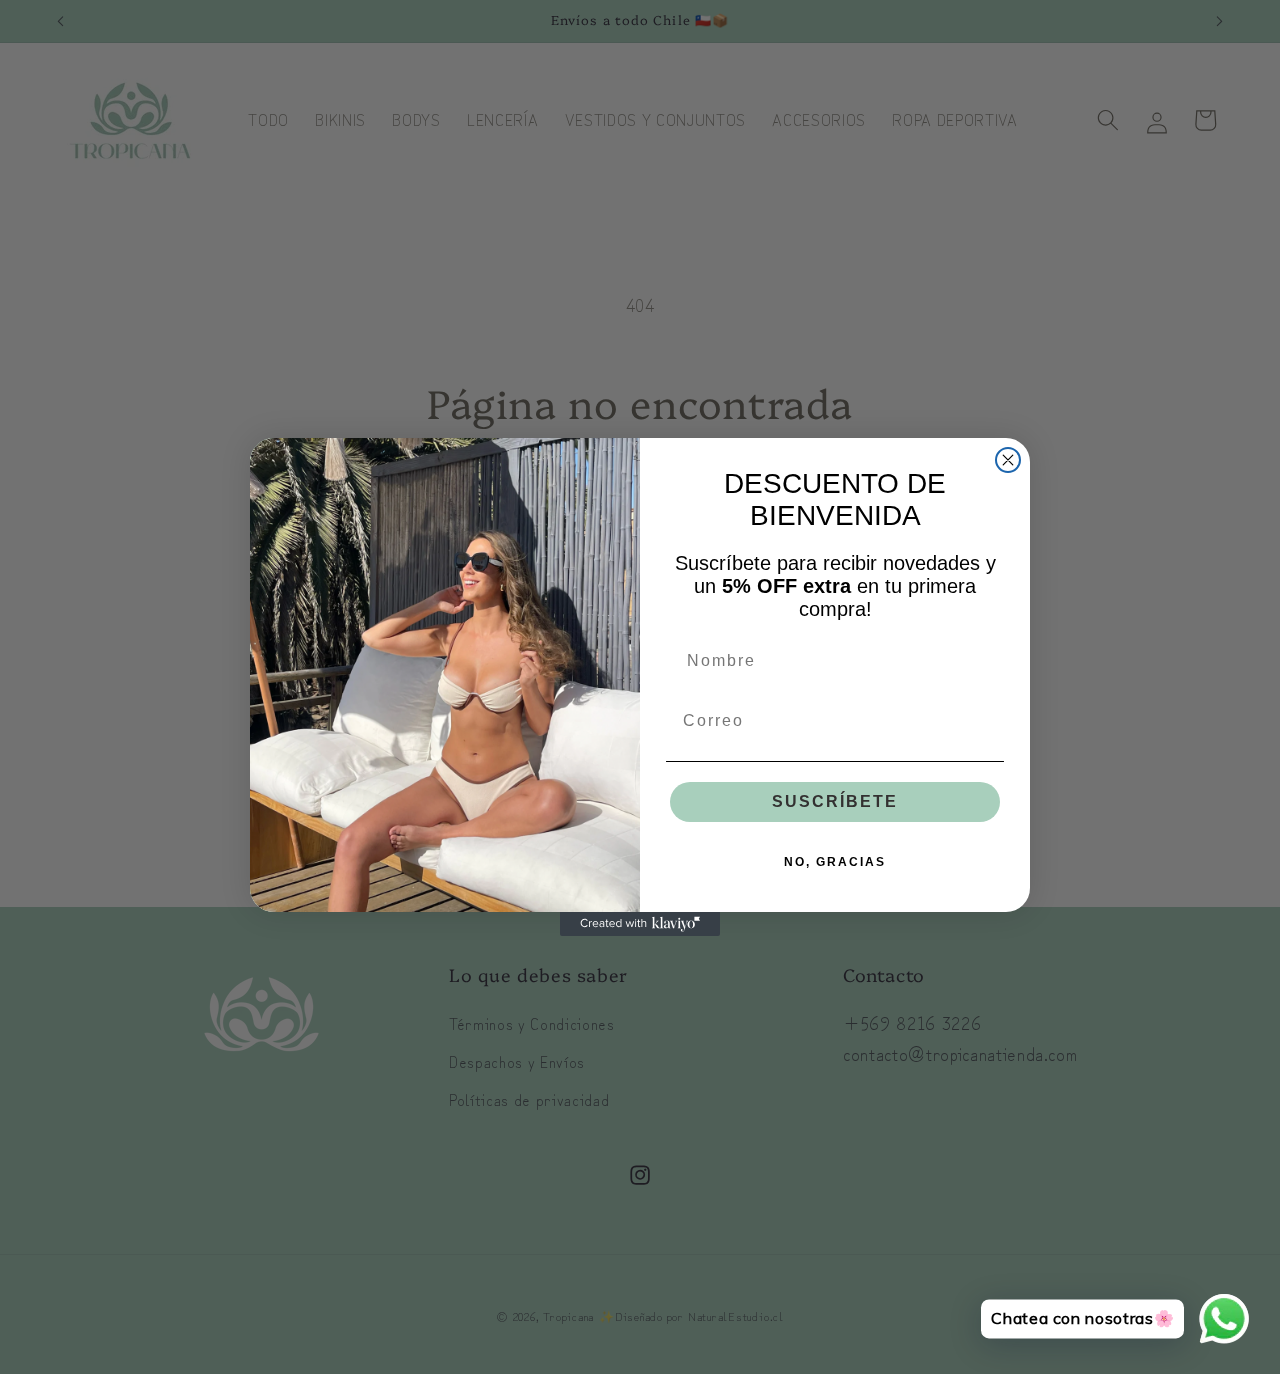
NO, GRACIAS (835, 862)
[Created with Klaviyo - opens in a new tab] (640, 924)
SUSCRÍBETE (835, 801)
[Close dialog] (1008, 460)
